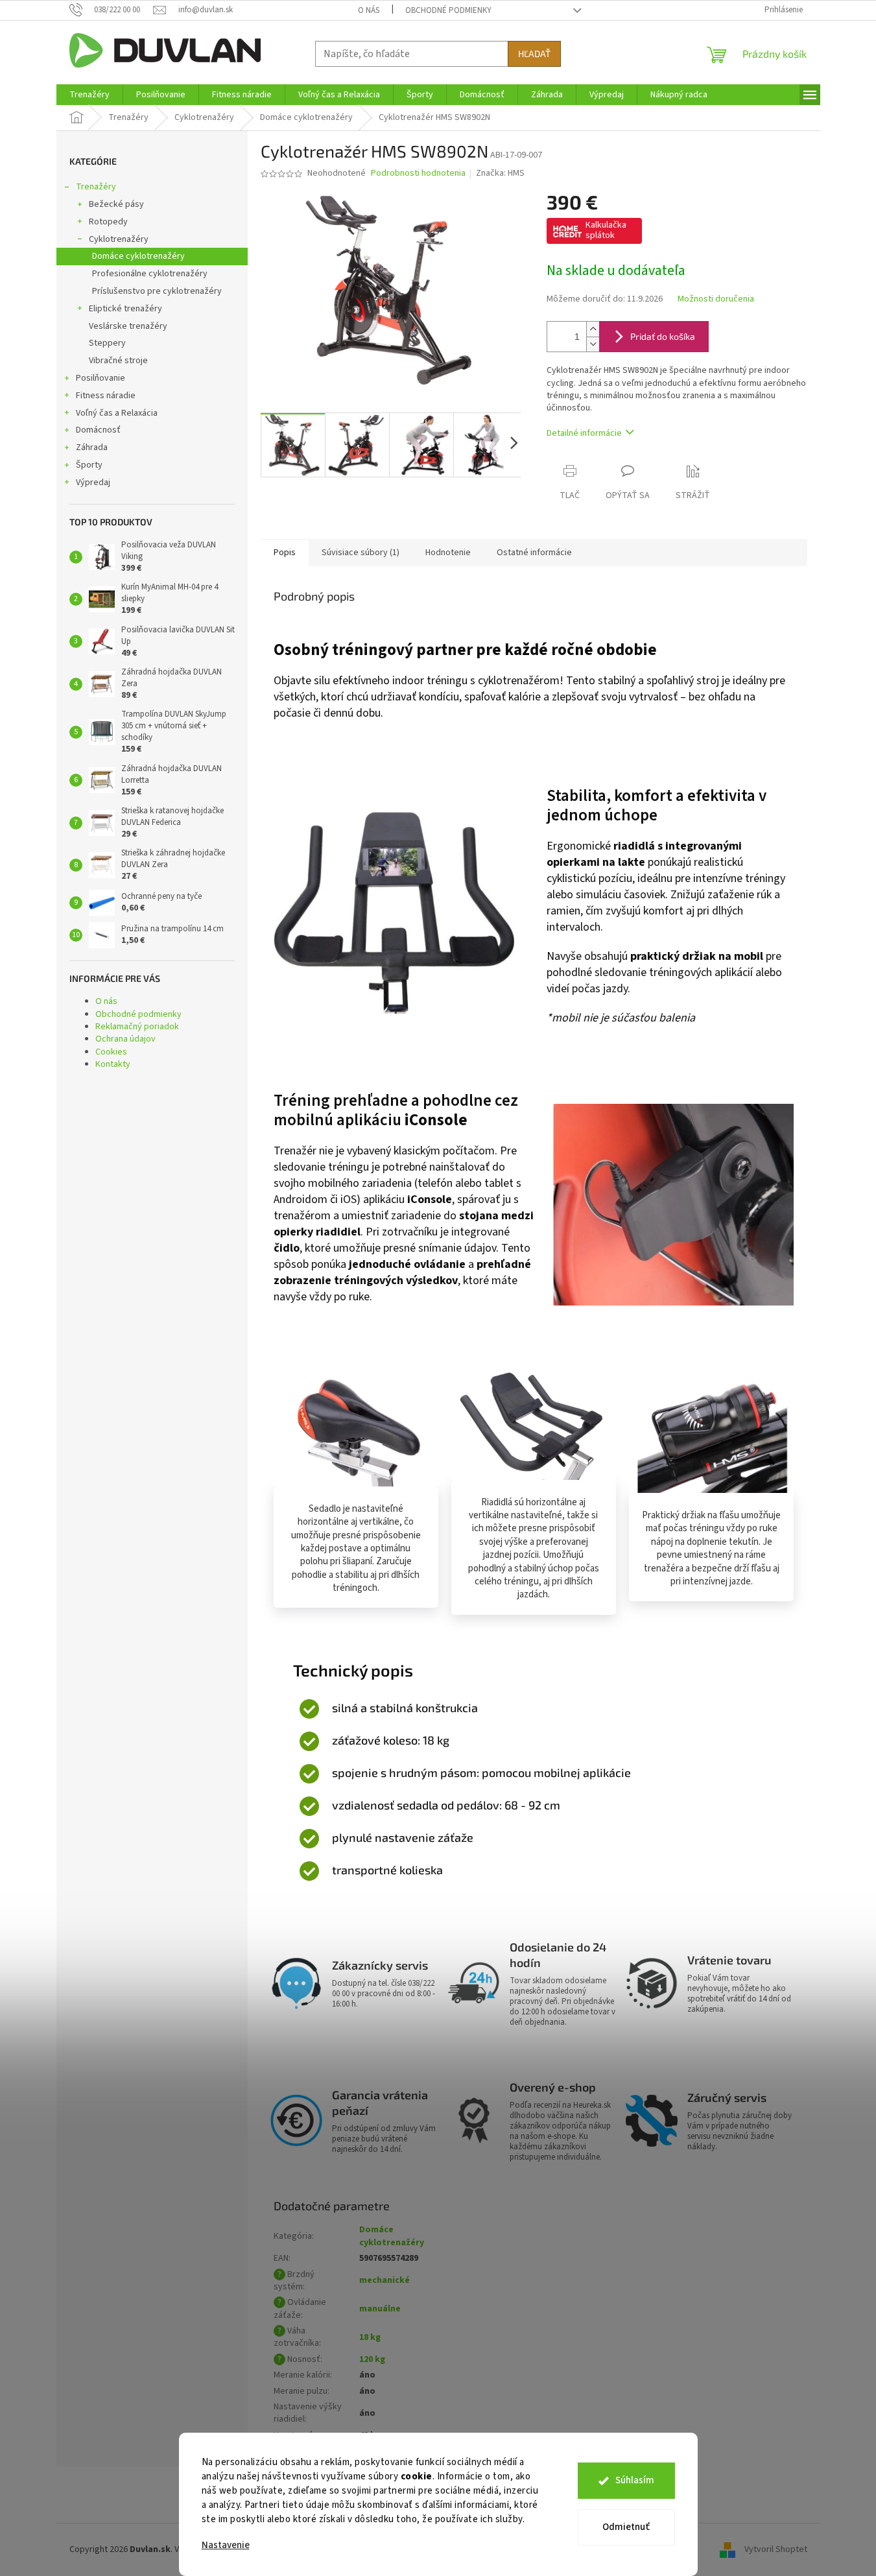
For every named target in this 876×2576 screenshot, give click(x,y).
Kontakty (113, 1064)
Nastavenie (226, 2545)
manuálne (380, 2309)
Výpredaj (93, 483)
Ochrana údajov (125, 1039)
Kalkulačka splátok (606, 230)
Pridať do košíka (663, 336)
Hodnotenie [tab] (448, 553)
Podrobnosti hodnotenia (418, 173)
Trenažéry (96, 187)
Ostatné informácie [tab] (534, 553)
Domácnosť (98, 430)
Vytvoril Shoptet (776, 2549)
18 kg (370, 2337)
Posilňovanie (101, 378)
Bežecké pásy (116, 204)
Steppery (107, 343)
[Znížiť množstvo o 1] (593, 344)
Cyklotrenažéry (119, 239)
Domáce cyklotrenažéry (138, 256)
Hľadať (534, 54)
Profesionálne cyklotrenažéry (150, 274)
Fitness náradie (106, 396)
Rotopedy (108, 222)
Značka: (500, 173)
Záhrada (92, 447)
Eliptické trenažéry (125, 309)
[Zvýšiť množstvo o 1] (593, 329)
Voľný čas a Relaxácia (117, 413)
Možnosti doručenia (716, 299)
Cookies (111, 1052)
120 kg (372, 2359)
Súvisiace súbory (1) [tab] (361, 553)
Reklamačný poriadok (137, 1027)
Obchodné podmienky (448, 10)
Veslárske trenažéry (128, 326)
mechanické (385, 2280)
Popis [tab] (285, 553)
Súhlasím (635, 2480)
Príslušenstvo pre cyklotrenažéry (157, 291)
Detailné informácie (584, 433)
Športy (89, 465)
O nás (369, 10)
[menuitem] (89, 95)
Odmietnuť (626, 2527)
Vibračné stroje (118, 361)
